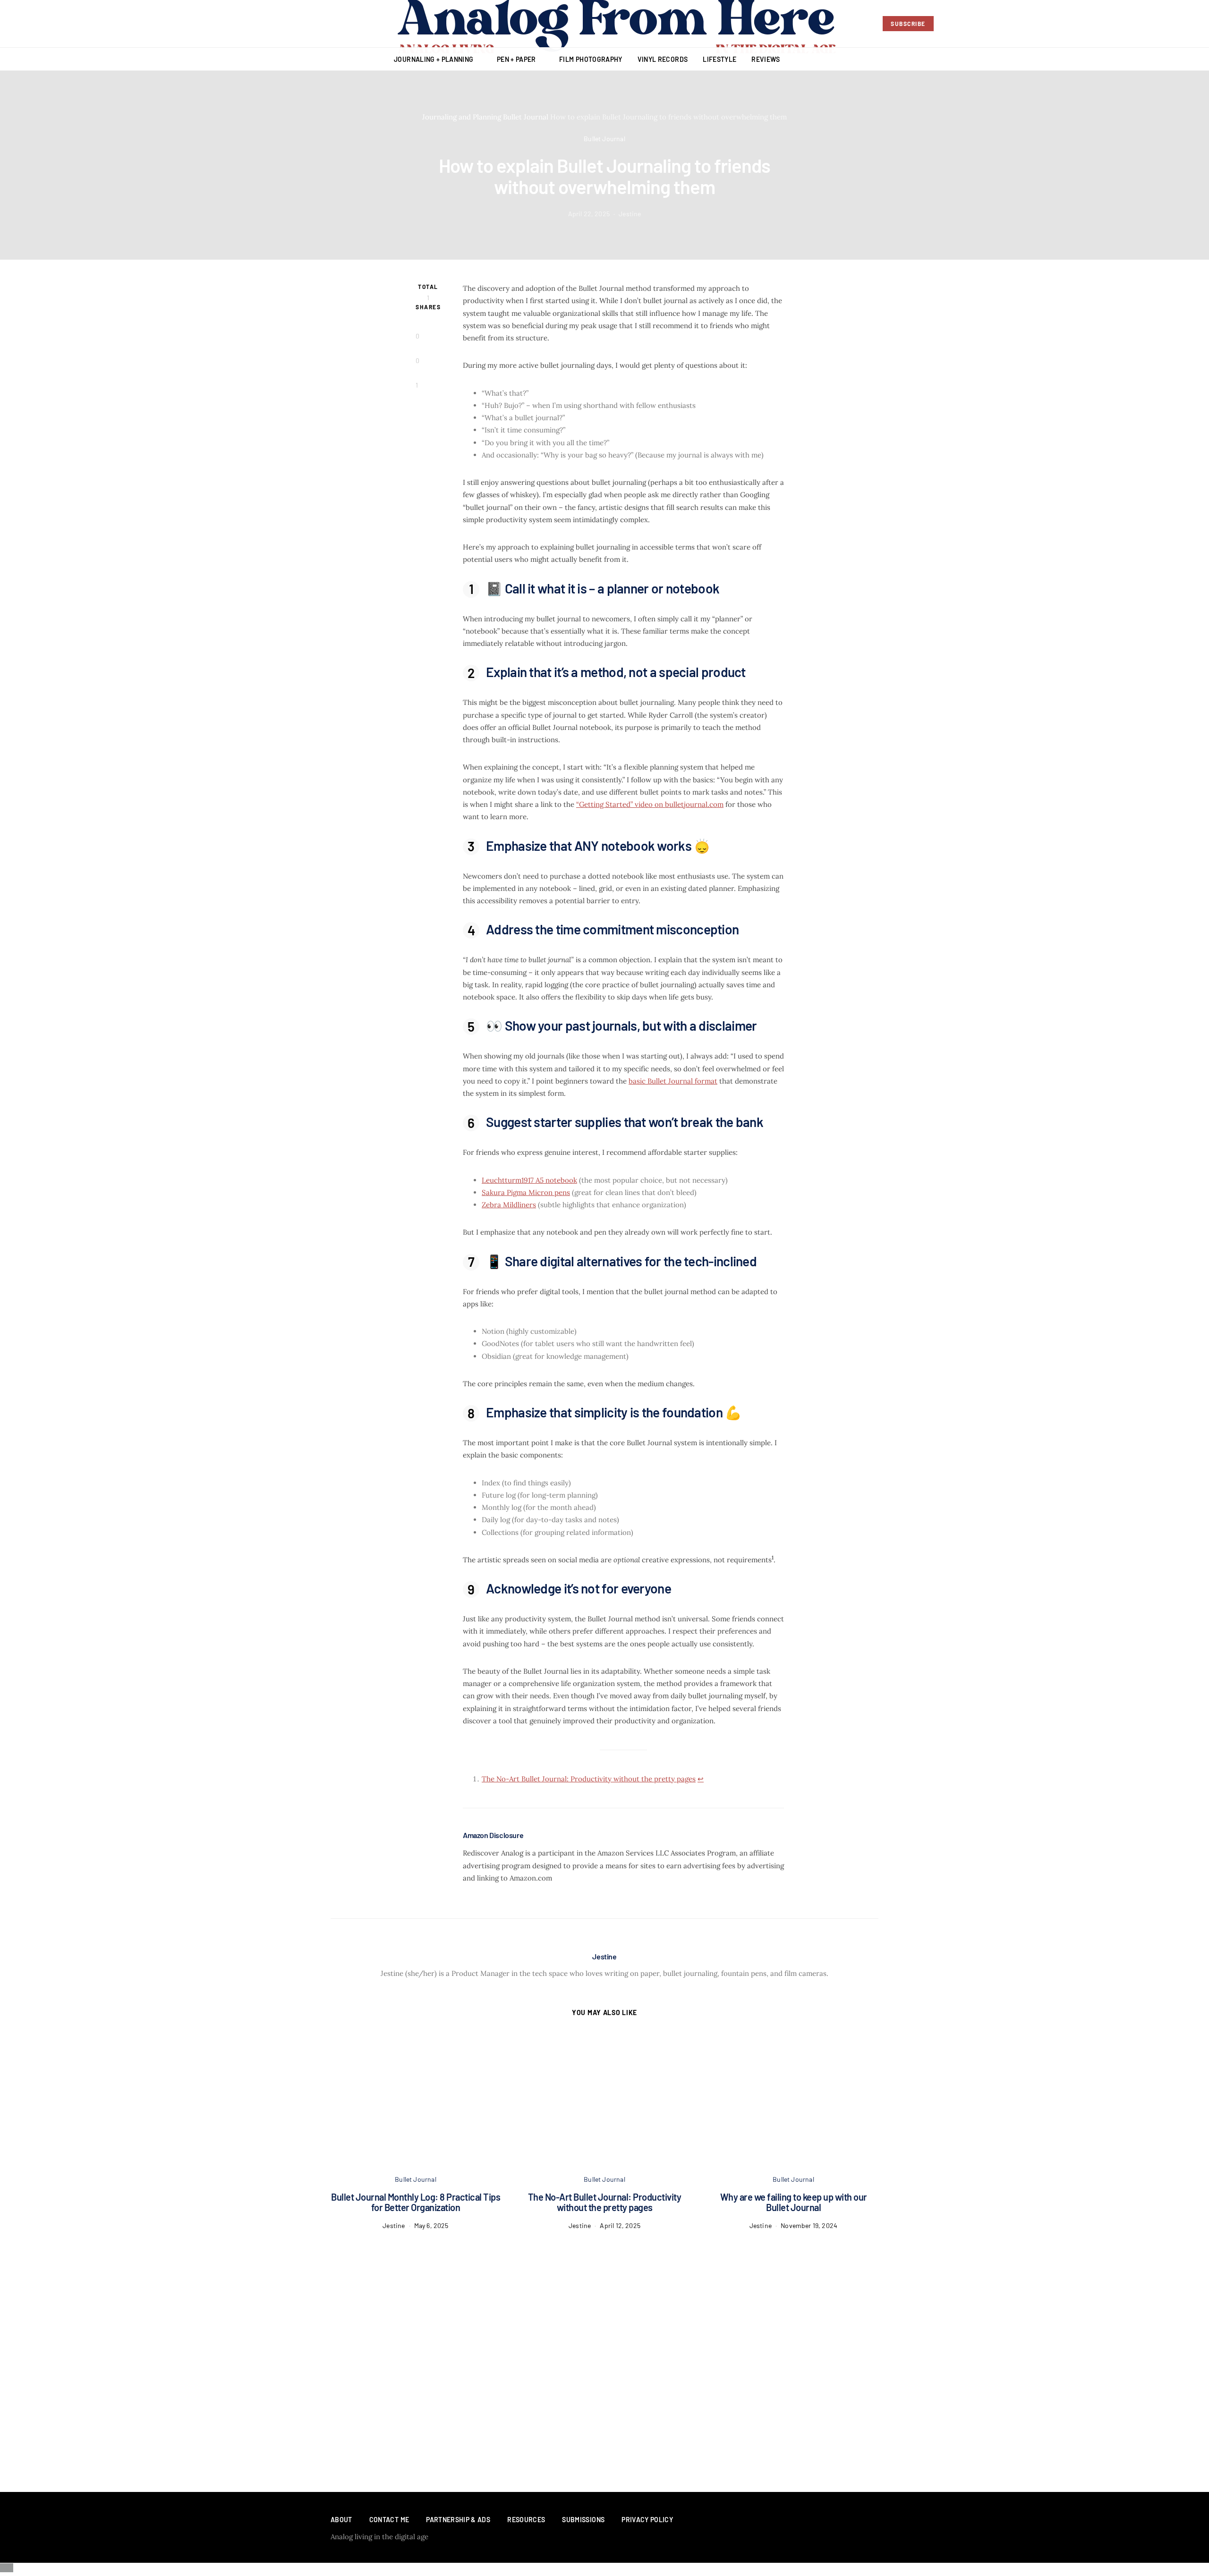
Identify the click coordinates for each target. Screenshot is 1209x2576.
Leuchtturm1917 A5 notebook (529, 1180)
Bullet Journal (526, 117)
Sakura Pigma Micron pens (526, 1192)
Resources (526, 2520)
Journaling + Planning (434, 59)
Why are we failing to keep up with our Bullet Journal (794, 2202)
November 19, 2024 (809, 2225)
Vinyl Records (663, 59)
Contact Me (389, 2520)
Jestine (630, 214)
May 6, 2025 (431, 2225)
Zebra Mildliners (509, 1205)
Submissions (583, 2520)
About (341, 2520)
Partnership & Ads (458, 2520)
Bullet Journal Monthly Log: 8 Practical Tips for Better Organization (416, 2202)
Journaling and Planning (462, 117)
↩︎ (701, 1779)
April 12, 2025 (620, 2225)
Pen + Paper (516, 59)
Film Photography (591, 59)
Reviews (766, 59)
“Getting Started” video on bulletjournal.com (650, 804)
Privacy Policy (647, 2520)
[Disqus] (604, 2348)
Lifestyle (719, 59)
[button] (1197, 59)
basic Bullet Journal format (673, 1081)
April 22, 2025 (589, 214)
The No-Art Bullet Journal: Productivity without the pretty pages (589, 1779)
